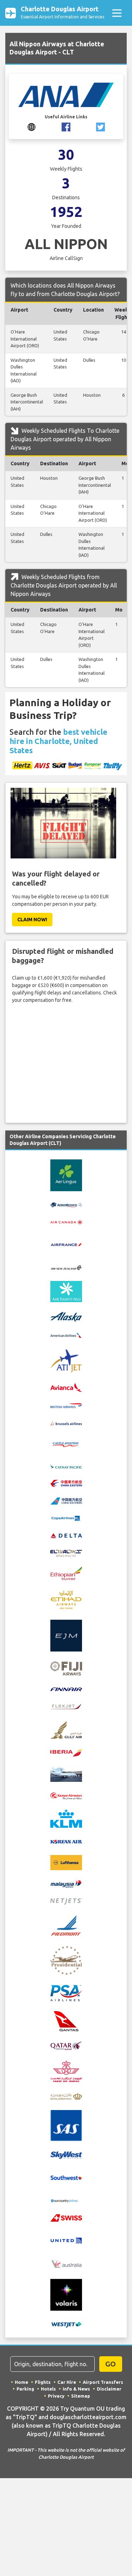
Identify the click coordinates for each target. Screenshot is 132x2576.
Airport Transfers (103, 2382)
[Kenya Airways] (66, 1795)
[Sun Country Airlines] (66, 2200)
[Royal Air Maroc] (66, 2071)
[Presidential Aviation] (66, 1960)
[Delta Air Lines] (66, 1535)
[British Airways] (66, 1405)
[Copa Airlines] (66, 1518)
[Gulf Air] (66, 1729)
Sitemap (81, 2396)
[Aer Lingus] (66, 1175)
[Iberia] (66, 1753)
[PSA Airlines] (66, 1993)
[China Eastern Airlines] (66, 1483)
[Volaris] (66, 2294)
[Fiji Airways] (66, 1668)
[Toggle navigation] (117, 13)
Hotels (48, 2389)
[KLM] (66, 1818)
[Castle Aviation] (66, 1444)
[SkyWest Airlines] (66, 2155)
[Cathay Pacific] (66, 1466)
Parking (25, 2389)
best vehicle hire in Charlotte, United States (58, 741)
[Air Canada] (66, 1222)
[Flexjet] (66, 1706)
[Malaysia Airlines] (66, 1884)
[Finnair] (66, 1689)
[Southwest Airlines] (66, 2177)
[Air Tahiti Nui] (66, 1291)
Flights (43, 2382)
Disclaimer (109, 2389)
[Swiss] (66, 2217)
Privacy (56, 2396)
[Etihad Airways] (66, 1599)
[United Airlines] (66, 2240)
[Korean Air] (66, 1841)
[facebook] (66, 126)
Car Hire (67, 2382)
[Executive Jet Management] (66, 1635)
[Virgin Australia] (66, 2264)
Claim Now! (32, 920)
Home (21, 2382)
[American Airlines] (66, 1335)
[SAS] (66, 2125)
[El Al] (66, 1553)
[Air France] (66, 1244)
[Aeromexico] (66, 1205)
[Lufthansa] (66, 1862)
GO (111, 2364)
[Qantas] (66, 2021)
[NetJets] (66, 1901)
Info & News (76, 2389)
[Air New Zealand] (66, 1267)
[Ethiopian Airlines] (66, 1573)
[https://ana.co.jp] (32, 126)
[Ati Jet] (66, 1360)
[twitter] (100, 126)
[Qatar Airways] (66, 2045)
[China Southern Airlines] (66, 1500)
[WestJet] (66, 2324)
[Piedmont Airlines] (66, 1925)
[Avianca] (66, 1387)
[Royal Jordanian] (66, 2096)
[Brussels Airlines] (66, 1423)
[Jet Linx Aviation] (66, 1774)
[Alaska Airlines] (66, 1316)
